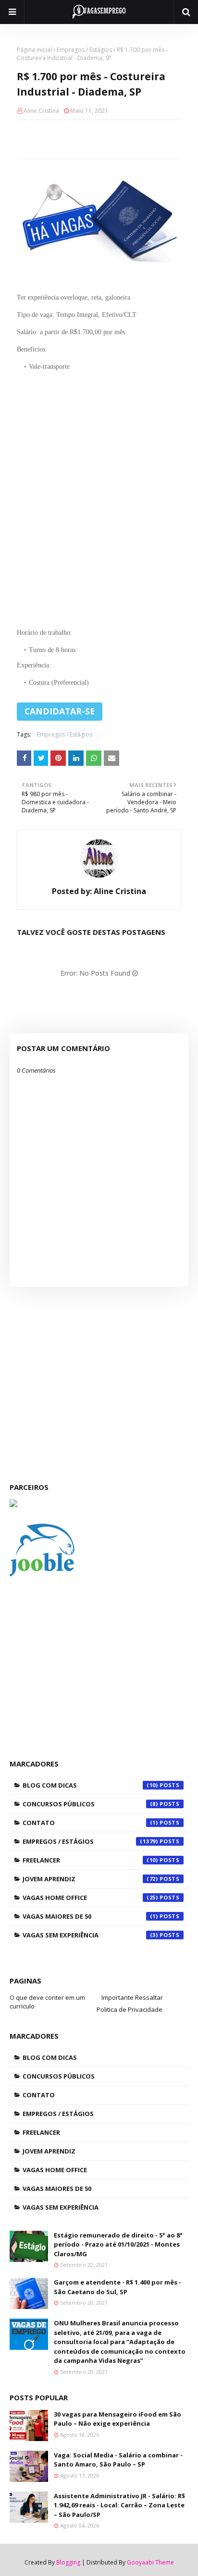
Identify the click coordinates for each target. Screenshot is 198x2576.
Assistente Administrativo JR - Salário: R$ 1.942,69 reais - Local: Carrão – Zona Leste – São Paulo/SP (119, 2505)
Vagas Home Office (90, 1898)
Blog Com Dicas (90, 1785)
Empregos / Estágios (84, 50)
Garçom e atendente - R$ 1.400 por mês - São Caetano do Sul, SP (118, 2287)
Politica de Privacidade (130, 2009)
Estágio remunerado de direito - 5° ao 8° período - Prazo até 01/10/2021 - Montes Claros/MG (118, 2244)
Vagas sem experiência (90, 1935)
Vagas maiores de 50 (90, 1916)
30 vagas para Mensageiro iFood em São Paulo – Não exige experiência (118, 2419)
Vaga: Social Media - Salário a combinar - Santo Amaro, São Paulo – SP (118, 2460)
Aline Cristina (41, 111)
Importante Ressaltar (132, 1997)
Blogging (68, 2562)
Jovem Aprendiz (90, 1879)
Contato (90, 1823)
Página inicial (34, 50)
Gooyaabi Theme (150, 2562)
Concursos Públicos (90, 1804)
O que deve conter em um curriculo (47, 2002)
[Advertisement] (99, 496)
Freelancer (90, 1860)
